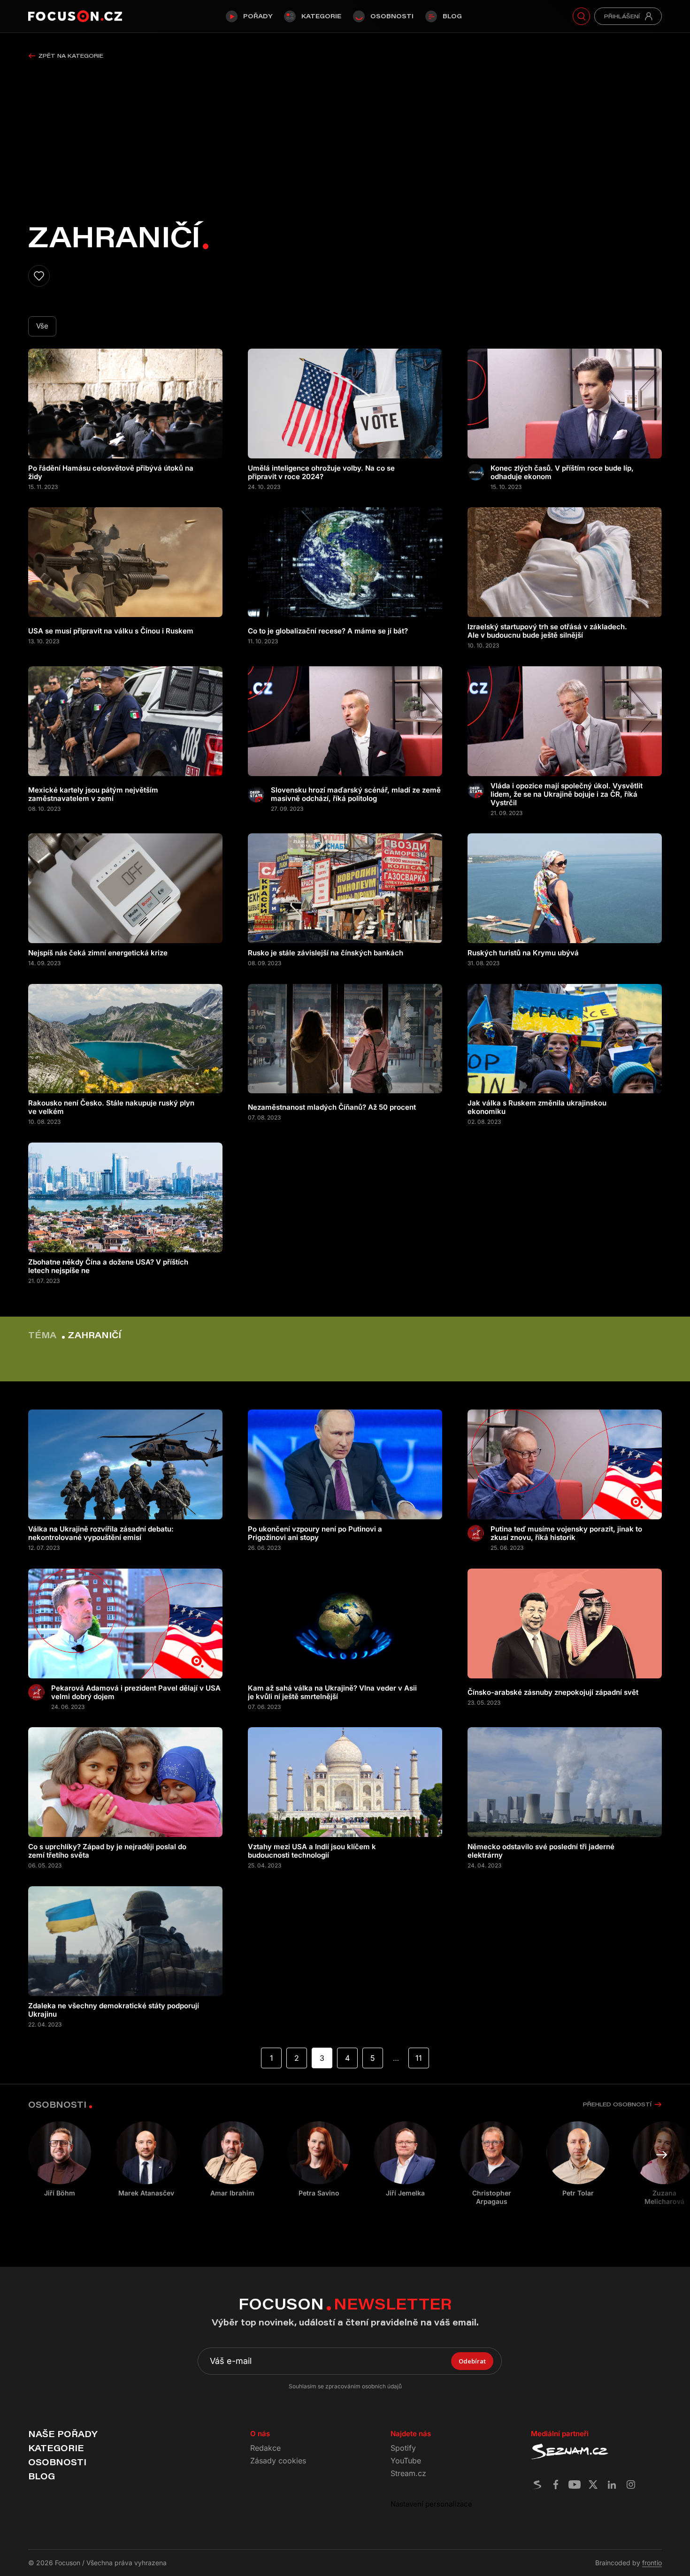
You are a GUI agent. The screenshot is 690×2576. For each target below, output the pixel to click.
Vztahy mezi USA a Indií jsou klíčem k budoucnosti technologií (312, 1851)
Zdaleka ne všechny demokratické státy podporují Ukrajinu (114, 2010)
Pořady (258, 16)
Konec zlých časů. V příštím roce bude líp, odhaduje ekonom (562, 473)
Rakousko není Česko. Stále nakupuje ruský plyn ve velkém (111, 1107)
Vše (42, 326)
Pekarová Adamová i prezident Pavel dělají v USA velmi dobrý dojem (136, 1692)
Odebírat (472, 2361)
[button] (662, 2155)
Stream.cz (408, 2473)
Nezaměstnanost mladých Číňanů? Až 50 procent (332, 1107)
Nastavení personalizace (431, 2504)
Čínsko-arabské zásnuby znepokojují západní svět (553, 1692)
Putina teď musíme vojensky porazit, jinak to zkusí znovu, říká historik (566, 1533)
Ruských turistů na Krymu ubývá (523, 953)
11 (419, 2058)
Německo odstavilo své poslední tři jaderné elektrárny (541, 1851)
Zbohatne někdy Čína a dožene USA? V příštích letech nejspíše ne (108, 1266)
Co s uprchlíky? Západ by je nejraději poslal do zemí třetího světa (107, 1851)
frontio (652, 2563)
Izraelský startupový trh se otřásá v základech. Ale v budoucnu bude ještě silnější (547, 631)
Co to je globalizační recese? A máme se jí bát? (328, 631)
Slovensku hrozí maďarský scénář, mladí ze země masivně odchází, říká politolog (356, 794)
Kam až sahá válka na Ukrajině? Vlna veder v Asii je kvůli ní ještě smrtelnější (332, 1692)
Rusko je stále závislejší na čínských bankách (326, 953)
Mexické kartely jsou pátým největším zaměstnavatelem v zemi (93, 794)
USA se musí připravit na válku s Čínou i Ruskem (111, 631)
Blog (452, 16)
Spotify (403, 2448)
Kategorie (321, 16)
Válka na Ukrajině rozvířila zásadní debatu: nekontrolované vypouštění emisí (101, 1533)
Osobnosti (392, 16)
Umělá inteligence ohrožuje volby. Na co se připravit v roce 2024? (321, 473)
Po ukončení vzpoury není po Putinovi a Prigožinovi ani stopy (315, 1533)
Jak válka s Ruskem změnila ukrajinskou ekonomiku (537, 1107)
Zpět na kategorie (71, 56)
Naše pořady (63, 2434)
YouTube (406, 2461)
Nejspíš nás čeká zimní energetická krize (98, 953)
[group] (146, 2159)
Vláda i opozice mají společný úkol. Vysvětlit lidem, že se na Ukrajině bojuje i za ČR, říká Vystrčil (567, 794)
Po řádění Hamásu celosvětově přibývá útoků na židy (111, 473)
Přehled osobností (617, 2104)
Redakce (265, 2448)
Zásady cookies (278, 2461)
